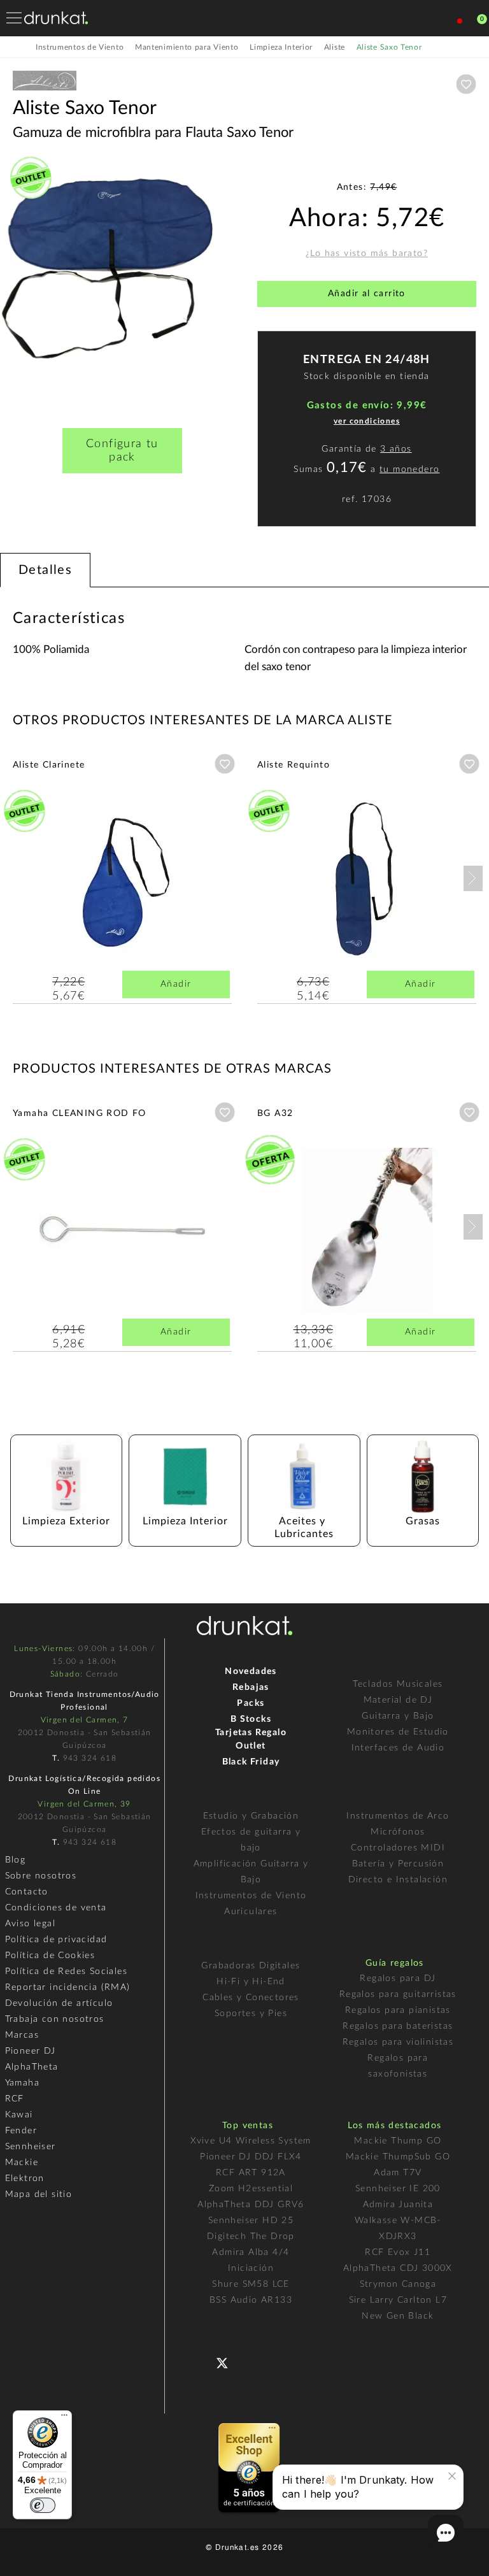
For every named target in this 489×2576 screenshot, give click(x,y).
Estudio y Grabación (251, 1816)
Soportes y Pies (251, 2014)
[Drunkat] (56, 18)
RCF (15, 2099)
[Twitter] (227, 2368)
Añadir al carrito (367, 294)
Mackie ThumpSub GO (398, 2157)
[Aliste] (45, 91)
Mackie (22, 2163)
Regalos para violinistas (398, 2042)
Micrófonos (398, 1832)
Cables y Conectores (251, 1998)
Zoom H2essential (251, 2189)
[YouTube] (252, 2361)
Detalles (45, 570)
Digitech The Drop (251, 2236)
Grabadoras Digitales (251, 1966)
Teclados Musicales (398, 1684)
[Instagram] (278, 2361)
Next (473, 878)
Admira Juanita (398, 2205)
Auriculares (251, 1912)
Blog (16, 1860)
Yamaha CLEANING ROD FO (80, 1113)
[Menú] (64, 2418)
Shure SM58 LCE (251, 2284)
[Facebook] (202, 2361)
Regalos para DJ (398, 1979)
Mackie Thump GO (398, 2141)
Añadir (176, 984)
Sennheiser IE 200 (398, 2189)
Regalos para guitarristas (398, 1994)
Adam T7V (398, 2173)
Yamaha (22, 2083)
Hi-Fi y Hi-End (251, 1982)
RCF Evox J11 (398, 2252)
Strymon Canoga (398, 2284)
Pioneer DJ (31, 2051)
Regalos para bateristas (398, 2026)
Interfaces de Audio (398, 1748)
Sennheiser (31, 2147)
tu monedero (409, 469)
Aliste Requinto (294, 765)
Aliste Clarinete (49, 765)
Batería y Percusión (398, 1864)
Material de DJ (398, 1700)
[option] (122, 275)
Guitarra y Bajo (398, 1716)
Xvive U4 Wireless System (251, 2141)
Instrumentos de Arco (398, 1816)
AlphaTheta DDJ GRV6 (251, 2205)
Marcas (22, 2035)
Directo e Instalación (398, 1880)
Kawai (19, 2115)
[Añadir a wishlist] (466, 84)
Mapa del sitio (39, 2194)
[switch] (43, 2505)
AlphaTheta (32, 2067)
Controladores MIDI (398, 1848)
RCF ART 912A (251, 2173)
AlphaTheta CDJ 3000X (398, 2268)
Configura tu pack (122, 451)
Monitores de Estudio (398, 1732)
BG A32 (275, 1113)
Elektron (25, 2179)
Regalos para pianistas (398, 2010)
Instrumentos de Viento (251, 1896)
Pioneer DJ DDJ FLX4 (251, 2157)
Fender (21, 2131)
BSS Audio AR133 (251, 2300)
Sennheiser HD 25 (251, 2221)
